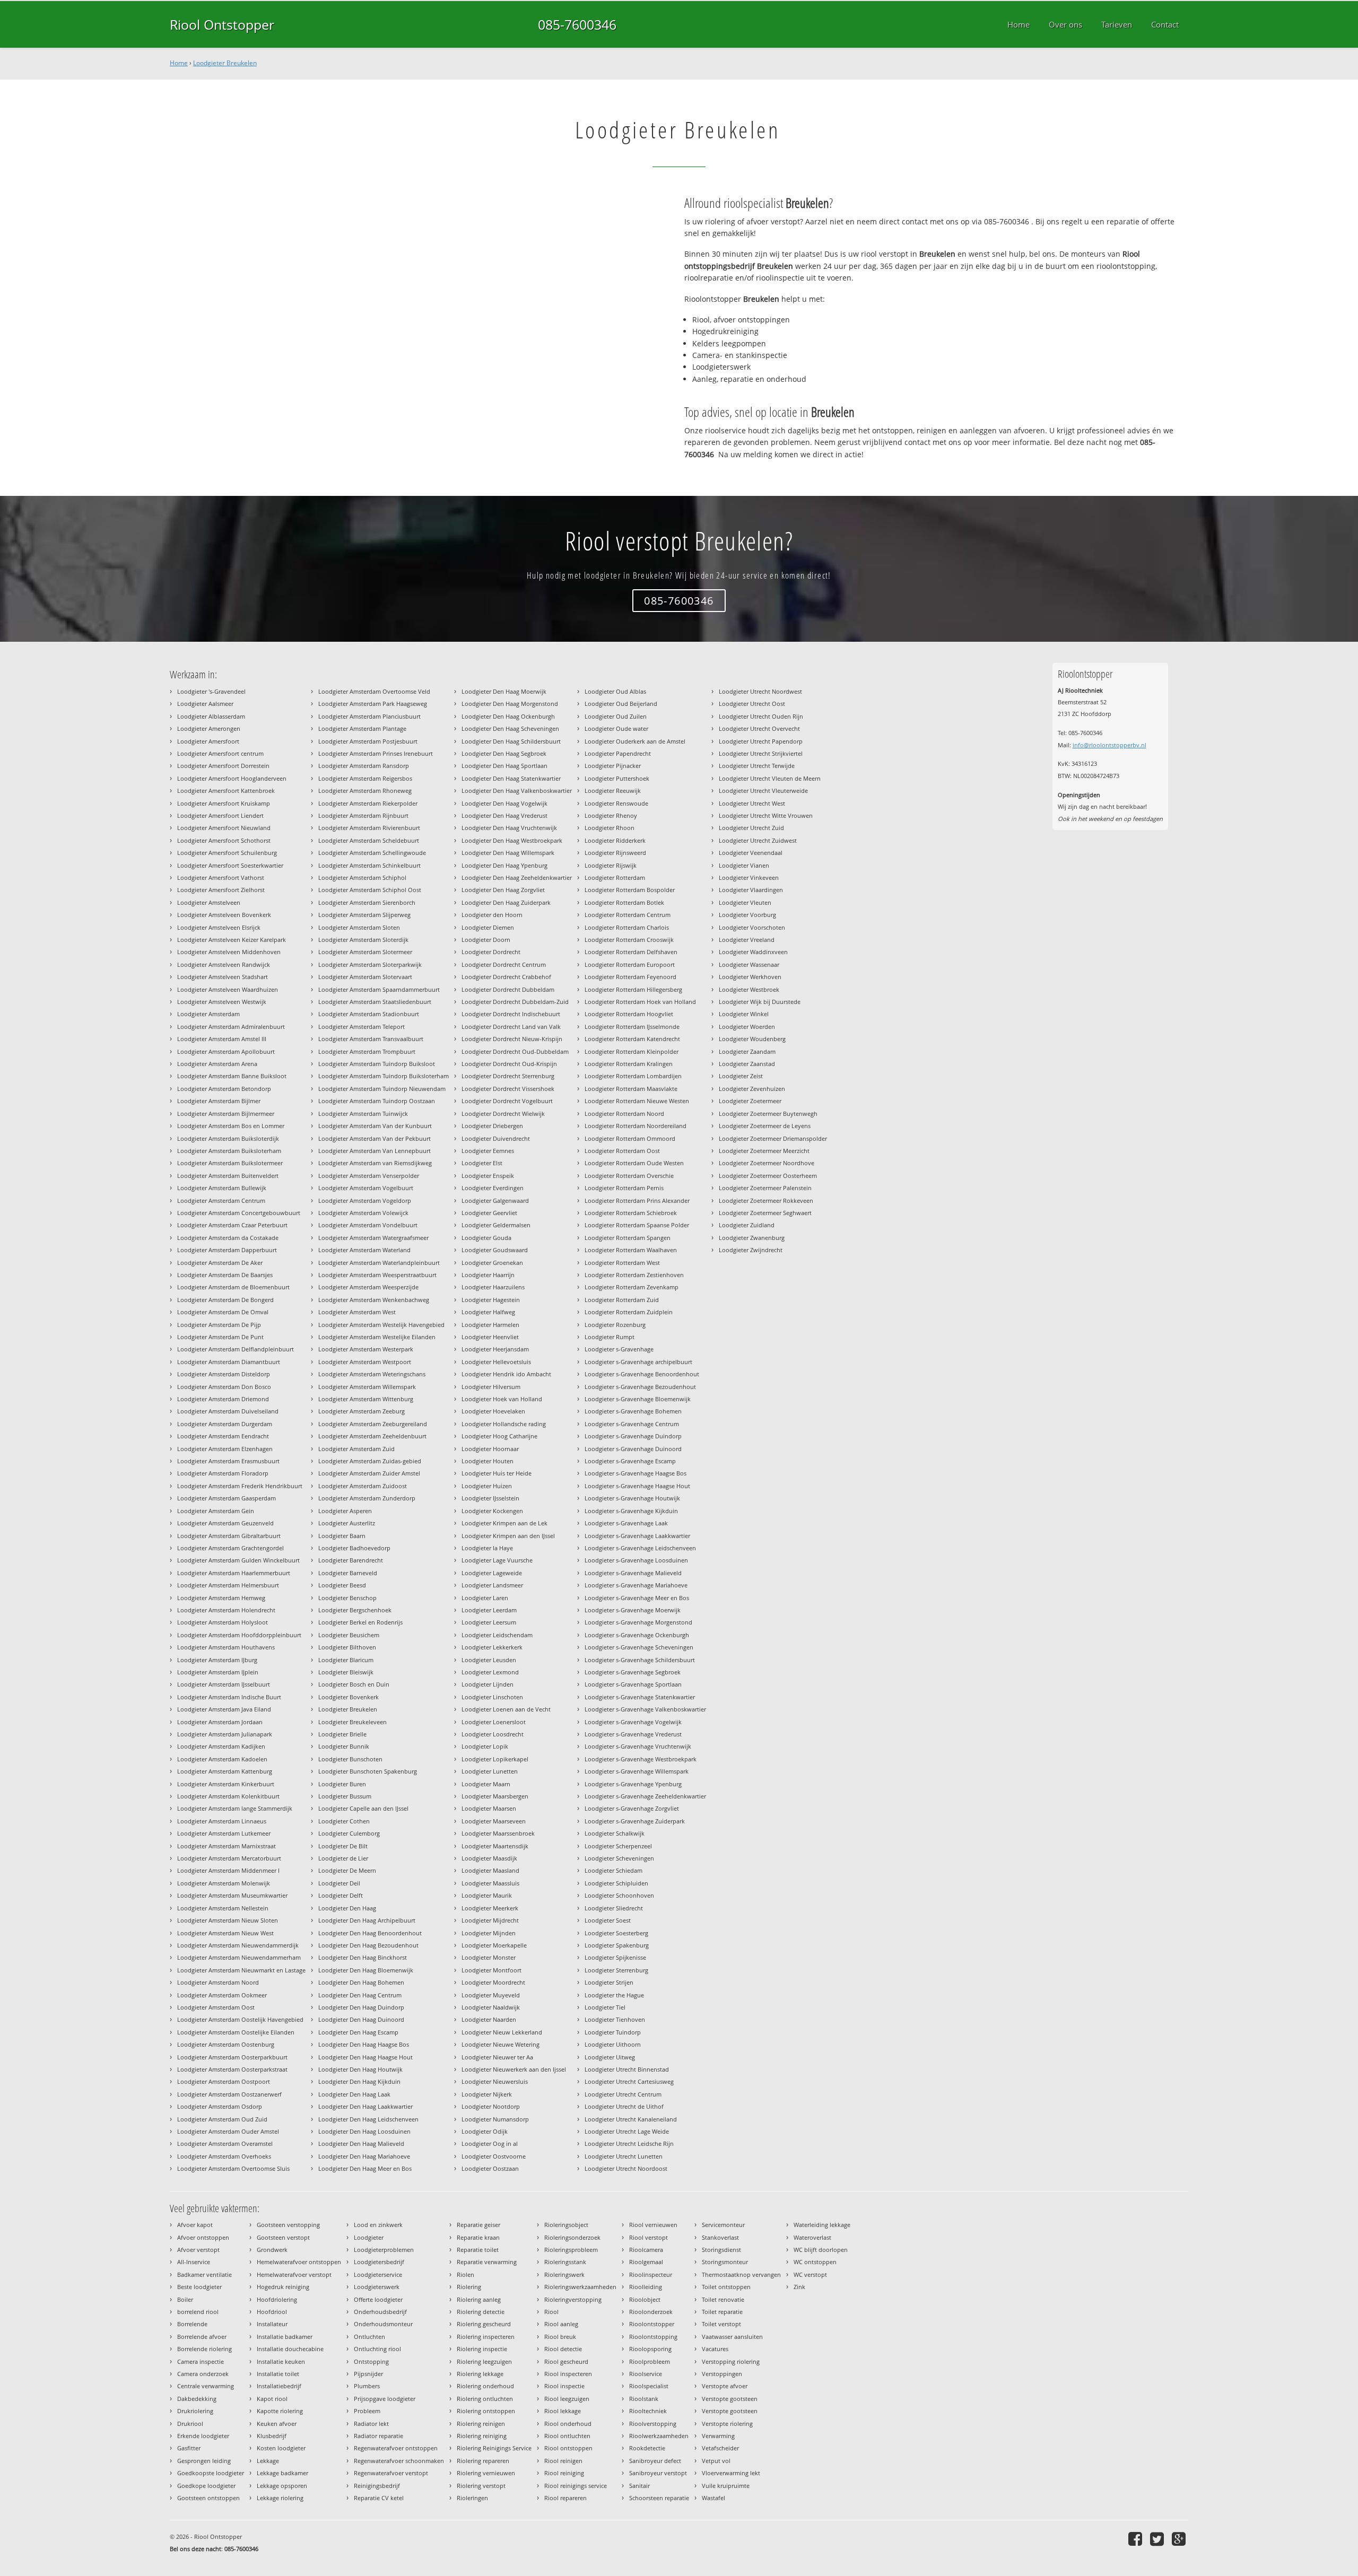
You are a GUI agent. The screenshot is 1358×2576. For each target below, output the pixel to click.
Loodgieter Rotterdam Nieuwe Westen (637, 1101)
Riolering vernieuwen (486, 2473)
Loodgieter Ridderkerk (615, 840)
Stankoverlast (720, 2237)
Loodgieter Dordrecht (491, 952)
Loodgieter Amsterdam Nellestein (223, 1908)
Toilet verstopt (721, 2324)
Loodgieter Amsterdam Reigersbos (365, 778)
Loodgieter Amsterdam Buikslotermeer (230, 1163)
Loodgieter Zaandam (747, 1051)
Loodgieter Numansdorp (495, 2119)
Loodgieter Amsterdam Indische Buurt (229, 1697)
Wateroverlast (812, 2237)
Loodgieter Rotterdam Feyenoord (630, 977)
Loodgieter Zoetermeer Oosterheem (768, 1176)
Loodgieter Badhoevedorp (354, 1548)
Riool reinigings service (576, 2486)
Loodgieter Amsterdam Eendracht (223, 1436)
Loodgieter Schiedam (613, 1870)
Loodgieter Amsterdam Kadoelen (222, 1759)
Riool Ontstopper (222, 24)
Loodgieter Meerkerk (490, 1908)
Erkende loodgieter (203, 2436)
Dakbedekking (197, 2399)
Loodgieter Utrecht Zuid (751, 828)
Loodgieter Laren (485, 1598)
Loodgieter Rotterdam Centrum (628, 915)
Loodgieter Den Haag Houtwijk (360, 2069)
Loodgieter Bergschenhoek (355, 1610)
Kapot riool (272, 2399)
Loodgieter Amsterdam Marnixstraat (227, 1846)
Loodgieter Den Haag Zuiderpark (506, 902)
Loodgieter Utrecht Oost (752, 704)
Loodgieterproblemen (384, 2250)
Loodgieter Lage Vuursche (497, 1560)
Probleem (367, 2411)
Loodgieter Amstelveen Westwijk (222, 1002)
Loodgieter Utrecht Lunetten (624, 2156)
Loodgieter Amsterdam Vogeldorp (365, 1200)
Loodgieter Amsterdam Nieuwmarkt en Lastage (241, 1970)
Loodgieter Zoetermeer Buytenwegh (768, 1114)
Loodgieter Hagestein (491, 1300)
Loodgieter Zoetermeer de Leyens (765, 1126)
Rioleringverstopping (573, 2299)
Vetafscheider (720, 2448)
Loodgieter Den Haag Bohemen (361, 1982)
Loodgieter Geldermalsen (496, 1225)
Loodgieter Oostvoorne (494, 2156)
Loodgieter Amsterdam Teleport (362, 1027)
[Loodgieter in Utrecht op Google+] (1180, 2539)
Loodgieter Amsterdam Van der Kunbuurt (375, 1126)
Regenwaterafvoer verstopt (391, 2473)
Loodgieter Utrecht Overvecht (759, 728)
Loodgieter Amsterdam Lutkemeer (224, 1833)
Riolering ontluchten (485, 2399)
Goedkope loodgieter (206, 2486)
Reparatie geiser (478, 2225)
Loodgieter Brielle (342, 1734)
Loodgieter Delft (341, 1895)
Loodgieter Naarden (489, 2019)
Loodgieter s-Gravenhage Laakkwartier (637, 1536)
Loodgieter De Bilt (343, 1846)
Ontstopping (371, 2361)
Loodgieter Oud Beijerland (621, 704)
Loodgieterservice (378, 2274)
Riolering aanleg (479, 2299)
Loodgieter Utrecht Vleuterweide (763, 791)
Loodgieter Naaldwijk (491, 2007)
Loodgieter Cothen (344, 1821)
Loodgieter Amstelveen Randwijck (224, 964)
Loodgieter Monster (489, 1957)
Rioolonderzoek (651, 2312)
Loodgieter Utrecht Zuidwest (758, 840)
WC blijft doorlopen (821, 2250)
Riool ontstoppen (568, 2448)
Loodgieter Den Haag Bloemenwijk (366, 1970)
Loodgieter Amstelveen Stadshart (223, 977)
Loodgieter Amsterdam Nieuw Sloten (228, 1920)
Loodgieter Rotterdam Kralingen (629, 1064)
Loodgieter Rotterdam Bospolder (630, 890)
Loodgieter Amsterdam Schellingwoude (372, 853)
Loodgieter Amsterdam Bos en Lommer (231, 1126)
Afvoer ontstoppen (203, 2237)
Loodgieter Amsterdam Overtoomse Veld (374, 691)
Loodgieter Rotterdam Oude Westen (634, 1163)
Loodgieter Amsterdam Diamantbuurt (229, 1362)
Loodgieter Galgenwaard (495, 1200)
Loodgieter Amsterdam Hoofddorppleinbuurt (239, 1635)
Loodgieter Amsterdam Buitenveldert (228, 1176)
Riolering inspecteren (486, 2337)
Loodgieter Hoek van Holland (502, 1399)
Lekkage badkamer (282, 2473)
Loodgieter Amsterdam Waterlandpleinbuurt (379, 1263)
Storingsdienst (721, 2250)
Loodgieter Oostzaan (490, 2168)
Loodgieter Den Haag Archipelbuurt (367, 1920)
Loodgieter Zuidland (747, 1225)
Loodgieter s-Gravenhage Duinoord (633, 1449)
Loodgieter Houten (488, 1461)
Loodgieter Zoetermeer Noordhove (767, 1163)
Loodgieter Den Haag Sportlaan (504, 766)
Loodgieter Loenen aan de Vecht (506, 1709)
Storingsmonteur (725, 2262)
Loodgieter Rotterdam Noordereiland (636, 1126)
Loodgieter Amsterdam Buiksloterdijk (228, 1138)
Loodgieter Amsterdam (208, 1014)
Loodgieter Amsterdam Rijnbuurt (363, 815)
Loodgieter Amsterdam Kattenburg (225, 1771)
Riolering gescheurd (484, 2324)
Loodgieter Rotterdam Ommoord (630, 1138)
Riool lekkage (563, 2411)
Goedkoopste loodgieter (211, 2473)
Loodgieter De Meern (347, 1870)
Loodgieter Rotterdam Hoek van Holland (640, 1002)
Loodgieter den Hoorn (492, 915)
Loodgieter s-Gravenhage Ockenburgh (637, 1635)
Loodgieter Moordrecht (493, 1982)
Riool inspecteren (568, 2374)
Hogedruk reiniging (283, 2287)
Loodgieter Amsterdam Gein (216, 1511)
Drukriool (190, 2424)
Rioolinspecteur (651, 2274)
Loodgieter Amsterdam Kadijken (221, 1746)
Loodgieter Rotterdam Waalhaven (631, 1250)
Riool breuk (560, 2337)
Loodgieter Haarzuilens (493, 1287)
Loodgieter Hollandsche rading (504, 1424)
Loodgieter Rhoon (610, 828)
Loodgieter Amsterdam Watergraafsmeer (373, 1238)
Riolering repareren (483, 2461)
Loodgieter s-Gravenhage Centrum (632, 1424)
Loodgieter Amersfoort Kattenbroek (226, 791)
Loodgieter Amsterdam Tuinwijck (363, 1114)
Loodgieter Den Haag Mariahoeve (364, 2156)
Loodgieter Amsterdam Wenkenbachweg (374, 1300)
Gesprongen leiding (204, 2461)
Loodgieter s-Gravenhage (619, 1349)
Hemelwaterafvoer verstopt (294, 2274)
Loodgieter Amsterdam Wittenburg (366, 1399)
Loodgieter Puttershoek (617, 778)
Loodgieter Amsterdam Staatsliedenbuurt (375, 1002)
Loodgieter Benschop (347, 1598)
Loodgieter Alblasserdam (211, 716)
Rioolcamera (646, 2250)
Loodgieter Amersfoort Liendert (220, 815)
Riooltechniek (648, 2411)
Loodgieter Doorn (486, 940)
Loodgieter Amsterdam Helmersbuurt (228, 1585)
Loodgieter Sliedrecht (614, 1908)
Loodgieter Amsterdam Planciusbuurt (369, 716)
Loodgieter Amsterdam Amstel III (222, 1039)
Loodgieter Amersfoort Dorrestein (223, 766)
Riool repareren (565, 2498)
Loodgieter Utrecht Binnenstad (627, 2069)
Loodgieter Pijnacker (613, 766)
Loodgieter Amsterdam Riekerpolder (368, 803)
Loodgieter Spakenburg (617, 1945)
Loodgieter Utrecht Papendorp (761, 741)
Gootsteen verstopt (283, 2237)
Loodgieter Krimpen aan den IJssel (508, 1536)
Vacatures (715, 2349)
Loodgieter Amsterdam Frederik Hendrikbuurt (240, 1486)
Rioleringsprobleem (571, 2250)
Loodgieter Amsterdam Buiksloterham (229, 1151)
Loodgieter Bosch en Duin (354, 1684)
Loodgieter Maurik (487, 1895)
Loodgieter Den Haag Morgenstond (510, 704)
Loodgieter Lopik (485, 1746)
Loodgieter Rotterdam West (622, 1263)
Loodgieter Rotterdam (615, 877)
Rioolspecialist (649, 2386)
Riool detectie (563, 2349)
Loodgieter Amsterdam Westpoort (365, 1362)
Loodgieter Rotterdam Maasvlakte (631, 1089)
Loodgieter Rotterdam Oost (622, 1151)
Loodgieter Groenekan (492, 1263)
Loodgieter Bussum (345, 1796)
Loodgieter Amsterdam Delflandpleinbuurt (236, 1349)
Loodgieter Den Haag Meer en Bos (365, 2168)
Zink (799, 2287)
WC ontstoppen (815, 2262)
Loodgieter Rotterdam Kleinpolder (632, 1051)
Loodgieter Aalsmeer (205, 704)
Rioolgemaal (646, 2262)
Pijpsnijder (368, 2374)
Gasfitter (189, 2448)
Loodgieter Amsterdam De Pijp (219, 1325)
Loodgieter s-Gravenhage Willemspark (637, 1771)
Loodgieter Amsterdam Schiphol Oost (370, 890)
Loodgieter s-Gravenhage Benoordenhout (642, 1374)
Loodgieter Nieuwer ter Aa (497, 2057)
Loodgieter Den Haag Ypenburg (504, 865)
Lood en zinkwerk (378, 2225)
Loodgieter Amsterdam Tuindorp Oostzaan (377, 1101)
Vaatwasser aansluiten (732, 2337)
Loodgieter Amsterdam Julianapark (225, 1734)
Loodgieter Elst (482, 1163)
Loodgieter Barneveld (348, 1573)
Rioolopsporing (650, 2349)
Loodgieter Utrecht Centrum (623, 2094)
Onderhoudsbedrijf (380, 2312)
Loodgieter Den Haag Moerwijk (504, 691)
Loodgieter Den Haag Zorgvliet (503, 890)
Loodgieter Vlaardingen (751, 890)
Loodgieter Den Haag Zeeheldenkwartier (517, 877)
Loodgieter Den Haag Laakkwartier (365, 2106)
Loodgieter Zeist (741, 1076)
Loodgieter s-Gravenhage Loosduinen (636, 1560)
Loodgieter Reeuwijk (613, 791)
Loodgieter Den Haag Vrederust (504, 815)
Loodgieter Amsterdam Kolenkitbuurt (228, 1796)
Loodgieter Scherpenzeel (618, 1846)
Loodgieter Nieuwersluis (495, 2081)
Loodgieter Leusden (489, 1660)
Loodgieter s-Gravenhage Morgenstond (638, 1622)
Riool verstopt (648, 2237)
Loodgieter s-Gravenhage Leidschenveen (640, 1548)
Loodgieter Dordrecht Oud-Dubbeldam (515, 1051)
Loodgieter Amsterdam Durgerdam (225, 1424)
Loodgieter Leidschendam (497, 1635)
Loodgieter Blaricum (346, 1660)
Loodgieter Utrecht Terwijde (757, 766)
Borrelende (192, 2324)
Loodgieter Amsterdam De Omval (223, 1312)
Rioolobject (645, 2299)
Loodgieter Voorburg (747, 915)
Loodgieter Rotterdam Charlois (627, 927)
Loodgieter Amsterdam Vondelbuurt (368, 1225)
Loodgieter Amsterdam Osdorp (220, 2106)
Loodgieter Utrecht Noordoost (626, 2168)
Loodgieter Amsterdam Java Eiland (224, 1709)
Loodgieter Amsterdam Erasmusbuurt (228, 1461)
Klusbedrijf (272, 2436)
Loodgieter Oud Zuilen (616, 716)
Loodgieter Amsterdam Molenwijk (224, 1883)
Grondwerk (272, 2250)
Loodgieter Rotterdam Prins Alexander (637, 1200)
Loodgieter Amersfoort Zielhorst (221, 890)
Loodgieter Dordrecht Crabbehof (506, 977)
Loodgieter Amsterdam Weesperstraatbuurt (377, 1275)
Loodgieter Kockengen (492, 1511)
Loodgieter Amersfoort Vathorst (221, 877)
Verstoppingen (722, 2374)
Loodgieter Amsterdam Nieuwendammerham (239, 1957)
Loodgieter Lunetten (490, 1771)
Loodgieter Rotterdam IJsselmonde (632, 1027)
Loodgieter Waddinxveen (753, 952)
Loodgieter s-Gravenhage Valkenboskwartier (645, 1709)
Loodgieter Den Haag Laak (354, 2094)
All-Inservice (194, 2262)
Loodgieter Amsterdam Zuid (356, 1449)
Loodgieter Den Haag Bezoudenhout (368, 1945)
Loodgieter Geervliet (489, 1213)
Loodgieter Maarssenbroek (498, 1833)
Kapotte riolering (280, 2411)
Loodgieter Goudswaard (495, 1250)
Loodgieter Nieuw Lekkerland (502, 2032)
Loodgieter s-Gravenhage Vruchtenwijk (638, 1746)
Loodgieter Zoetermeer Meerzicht (764, 1151)
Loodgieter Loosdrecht (493, 1734)
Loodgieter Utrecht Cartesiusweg (629, 2081)
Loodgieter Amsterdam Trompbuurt (367, 1051)
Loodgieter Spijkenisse (615, 1957)
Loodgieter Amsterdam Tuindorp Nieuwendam (382, 1089)
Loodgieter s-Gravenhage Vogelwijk (633, 1722)
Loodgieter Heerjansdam (495, 1349)
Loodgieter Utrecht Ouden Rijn (761, 716)
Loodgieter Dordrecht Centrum (504, 964)
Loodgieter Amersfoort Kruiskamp (224, 803)
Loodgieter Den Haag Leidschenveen (368, 2119)
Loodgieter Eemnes (488, 1151)
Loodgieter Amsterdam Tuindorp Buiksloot (377, 1064)
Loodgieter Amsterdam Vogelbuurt (366, 1188)
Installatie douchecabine (290, 2349)
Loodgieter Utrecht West (752, 803)
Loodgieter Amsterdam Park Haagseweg (373, 704)
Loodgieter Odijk (485, 2131)
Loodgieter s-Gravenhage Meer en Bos (637, 1598)
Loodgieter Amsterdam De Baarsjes (225, 1275)
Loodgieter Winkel (744, 1014)
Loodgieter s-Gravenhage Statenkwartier (640, 1697)
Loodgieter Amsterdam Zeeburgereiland (373, 1424)
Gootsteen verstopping (288, 2225)
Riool (551, 2312)
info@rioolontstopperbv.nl (1109, 745)
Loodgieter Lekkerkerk (492, 1647)
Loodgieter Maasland (490, 1870)
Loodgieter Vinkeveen (749, 877)
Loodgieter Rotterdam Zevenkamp (632, 1287)
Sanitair (639, 2486)
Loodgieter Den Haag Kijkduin (359, 2081)
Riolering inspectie (482, 2349)
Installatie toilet (278, 2374)
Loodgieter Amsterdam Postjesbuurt (368, 741)
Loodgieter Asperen (345, 1511)
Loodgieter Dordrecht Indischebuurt (511, 1014)
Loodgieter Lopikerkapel (495, 1759)
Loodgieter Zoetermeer (750, 1101)
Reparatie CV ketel (379, 2498)
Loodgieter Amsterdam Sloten (359, 927)
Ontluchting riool (377, 2349)
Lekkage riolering (280, 2498)
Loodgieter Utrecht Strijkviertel (761, 753)
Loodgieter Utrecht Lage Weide (627, 2131)
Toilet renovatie (723, 2299)
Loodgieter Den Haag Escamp (358, 2032)
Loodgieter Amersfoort (208, 741)
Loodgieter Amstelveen (209, 902)
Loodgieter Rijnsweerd (615, 853)
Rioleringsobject (566, 2225)
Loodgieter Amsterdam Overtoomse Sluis (233, 2168)
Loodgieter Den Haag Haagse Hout (365, 2057)
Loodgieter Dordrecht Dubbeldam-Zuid (515, 1002)
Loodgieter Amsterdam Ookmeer (222, 1995)
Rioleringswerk (564, 2274)
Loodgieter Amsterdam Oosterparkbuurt (232, 2057)
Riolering (469, 2287)
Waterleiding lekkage (822, 2225)
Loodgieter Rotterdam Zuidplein (629, 1312)
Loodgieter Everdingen (493, 1188)
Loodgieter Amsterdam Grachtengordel (230, 1548)
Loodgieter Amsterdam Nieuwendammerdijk (238, 1945)
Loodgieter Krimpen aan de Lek (504, 1523)
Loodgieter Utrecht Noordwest (760, 691)
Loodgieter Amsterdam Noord (218, 1982)
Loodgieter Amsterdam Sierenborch (367, 902)
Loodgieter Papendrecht (618, 753)
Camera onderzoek (203, 2374)
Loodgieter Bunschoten (350, 1759)
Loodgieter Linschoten (492, 1697)
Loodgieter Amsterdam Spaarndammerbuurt (379, 989)
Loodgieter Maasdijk (489, 1858)
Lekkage (268, 2461)
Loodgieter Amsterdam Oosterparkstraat (232, 2069)
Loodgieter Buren (342, 1784)
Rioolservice (646, 2374)
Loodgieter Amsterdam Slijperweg (364, 915)
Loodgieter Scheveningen (619, 1858)
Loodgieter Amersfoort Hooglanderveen (232, 778)
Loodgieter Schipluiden (616, 1883)
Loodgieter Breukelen (225, 63)
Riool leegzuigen (567, 2399)
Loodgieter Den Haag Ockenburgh (508, 716)
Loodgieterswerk (377, 2287)
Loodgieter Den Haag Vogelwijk (504, 803)
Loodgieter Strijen (609, 1982)
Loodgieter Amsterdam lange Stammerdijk (235, 1808)
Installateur (272, 2324)
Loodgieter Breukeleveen (352, 1722)
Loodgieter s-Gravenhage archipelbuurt (638, 1362)
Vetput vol (716, 2461)
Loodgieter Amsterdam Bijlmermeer (226, 1114)
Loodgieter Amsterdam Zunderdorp (367, 1498)
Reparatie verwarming (487, 2262)
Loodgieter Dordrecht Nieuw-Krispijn (512, 1039)
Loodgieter (369, 2237)
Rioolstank (644, 2399)
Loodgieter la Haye (487, 1548)
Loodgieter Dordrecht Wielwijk (503, 1114)
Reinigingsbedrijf (377, 2486)
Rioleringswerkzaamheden (580, 2287)
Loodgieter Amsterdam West (357, 1312)
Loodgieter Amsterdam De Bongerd (225, 1300)
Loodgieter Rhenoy (611, 815)
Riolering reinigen (481, 2424)
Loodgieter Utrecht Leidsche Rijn (629, 2143)
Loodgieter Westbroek (749, 989)
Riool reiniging (564, 2473)
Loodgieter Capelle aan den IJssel (363, 1808)
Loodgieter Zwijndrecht (751, 1250)
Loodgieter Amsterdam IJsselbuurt (224, 1684)
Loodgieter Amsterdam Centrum (221, 1200)
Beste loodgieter (199, 2287)
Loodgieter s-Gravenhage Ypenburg (633, 1784)
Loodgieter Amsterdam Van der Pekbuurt (375, 1138)
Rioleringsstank (565, 2262)
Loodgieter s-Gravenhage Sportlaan (633, 1684)
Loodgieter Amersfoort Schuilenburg (227, 853)
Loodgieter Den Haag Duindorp (361, 2007)
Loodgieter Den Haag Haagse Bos (364, 2044)
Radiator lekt (371, 2424)
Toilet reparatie (722, 2312)
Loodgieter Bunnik (344, 1746)
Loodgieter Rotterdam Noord (624, 1114)
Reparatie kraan (478, 2237)
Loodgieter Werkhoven (750, 977)
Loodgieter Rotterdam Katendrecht (632, 1039)
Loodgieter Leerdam (489, 1610)
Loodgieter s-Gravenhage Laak (626, 1523)
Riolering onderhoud (485, 2386)
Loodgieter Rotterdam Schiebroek (631, 1213)
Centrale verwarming (206, 2386)
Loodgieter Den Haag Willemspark (508, 853)
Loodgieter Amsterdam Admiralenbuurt (231, 1027)
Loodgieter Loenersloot (494, 1722)
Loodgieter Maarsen (489, 1808)
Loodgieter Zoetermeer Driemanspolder (773, 1138)
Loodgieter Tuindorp (613, 2032)
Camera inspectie (201, 2361)
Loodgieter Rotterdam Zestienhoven (634, 1275)
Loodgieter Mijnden (489, 1933)
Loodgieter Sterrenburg (616, 1970)
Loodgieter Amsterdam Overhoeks (224, 2156)
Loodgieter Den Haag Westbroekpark (512, 840)
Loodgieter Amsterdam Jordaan (220, 1722)
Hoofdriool (272, 2312)
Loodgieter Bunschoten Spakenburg (368, 1771)
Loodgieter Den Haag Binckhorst (363, 1957)
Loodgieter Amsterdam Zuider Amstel (369, 1473)
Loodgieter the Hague (614, 1995)
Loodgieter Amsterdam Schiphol (362, 877)
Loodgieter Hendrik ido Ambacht (506, 1374)
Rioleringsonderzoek (572, 2237)
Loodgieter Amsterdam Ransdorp (364, 766)
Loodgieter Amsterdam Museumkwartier (232, 1895)
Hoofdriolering (277, 2299)
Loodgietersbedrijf (379, 2262)
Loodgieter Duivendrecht (496, 1138)
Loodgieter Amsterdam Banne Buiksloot (232, 1076)
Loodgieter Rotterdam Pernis (624, 1188)
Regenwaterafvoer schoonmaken (399, 2461)
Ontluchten (369, 2337)
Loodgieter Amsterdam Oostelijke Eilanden (236, 2032)
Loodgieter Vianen (744, 865)
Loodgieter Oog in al (490, 2143)
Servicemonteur (723, 2225)
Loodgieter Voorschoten (752, 927)
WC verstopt (810, 2274)
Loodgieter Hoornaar (490, 1449)
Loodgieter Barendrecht (351, 1560)
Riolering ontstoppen (486, 2411)
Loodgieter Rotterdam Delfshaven (631, 952)
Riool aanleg (561, 2324)
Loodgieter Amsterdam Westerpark (366, 1349)
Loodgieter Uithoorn (613, 2044)
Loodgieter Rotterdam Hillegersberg (633, 989)
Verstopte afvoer (725, 2386)
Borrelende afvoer (202, 2337)
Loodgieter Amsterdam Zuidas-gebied (370, 1461)
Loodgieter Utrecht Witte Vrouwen (766, 815)
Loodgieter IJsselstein (490, 1498)
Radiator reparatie (378, 2436)
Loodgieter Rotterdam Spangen (628, 1238)
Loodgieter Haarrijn (488, 1275)
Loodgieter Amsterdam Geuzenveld (225, 1523)
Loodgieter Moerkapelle (494, 1945)
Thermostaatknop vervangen (741, 2274)
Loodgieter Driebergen (492, 1126)
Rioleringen (472, 2498)
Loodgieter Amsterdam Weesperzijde (368, 1287)
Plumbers (367, 2386)
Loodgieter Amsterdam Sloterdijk (363, 940)
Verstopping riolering (731, 2361)
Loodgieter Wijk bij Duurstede (760, 1002)
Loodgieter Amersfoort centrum (220, 753)
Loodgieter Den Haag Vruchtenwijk (509, 828)
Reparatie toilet (478, 2250)
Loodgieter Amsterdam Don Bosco (224, 1387)
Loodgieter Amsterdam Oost (216, 2007)
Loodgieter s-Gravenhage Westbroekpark (641, 1759)
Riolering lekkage (480, 2374)
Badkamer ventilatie (204, 2274)
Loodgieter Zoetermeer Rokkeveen (766, 1200)
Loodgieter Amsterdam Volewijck (363, 1213)
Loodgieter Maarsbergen (495, 1796)
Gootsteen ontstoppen (208, 2498)
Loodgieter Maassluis (490, 1883)
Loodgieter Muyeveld (491, 1995)
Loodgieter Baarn (342, 1536)
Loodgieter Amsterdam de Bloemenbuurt (233, 1287)
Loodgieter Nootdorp (491, 2106)
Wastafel (713, 2498)
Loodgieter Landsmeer (492, 1585)
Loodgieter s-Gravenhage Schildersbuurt (640, 1660)
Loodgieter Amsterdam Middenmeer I (228, 1870)
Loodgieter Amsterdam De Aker (220, 1263)
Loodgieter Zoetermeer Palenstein (765, 1188)
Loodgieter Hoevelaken (493, 1411)
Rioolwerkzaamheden (659, 2436)
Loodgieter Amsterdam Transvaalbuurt (371, 1039)
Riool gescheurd (566, 2361)
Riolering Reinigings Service (494, 2448)
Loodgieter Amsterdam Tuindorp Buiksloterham (384, 1076)
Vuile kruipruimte (726, 2486)
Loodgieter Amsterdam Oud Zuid (222, 2119)
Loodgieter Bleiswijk (346, 1672)
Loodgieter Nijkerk (487, 2094)
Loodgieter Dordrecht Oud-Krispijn (509, 1064)
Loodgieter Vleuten (745, 902)
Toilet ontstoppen (726, 2287)
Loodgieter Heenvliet (490, 1337)
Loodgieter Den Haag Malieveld (361, 2143)
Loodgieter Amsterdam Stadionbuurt (369, 1014)
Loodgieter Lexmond (490, 1672)
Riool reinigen (563, 2461)
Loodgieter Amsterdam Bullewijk (222, 1188)
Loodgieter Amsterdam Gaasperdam (227, 1498)
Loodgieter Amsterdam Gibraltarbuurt (229, 1536)
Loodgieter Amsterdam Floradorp (223, 1473)
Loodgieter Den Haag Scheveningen (510, 728)
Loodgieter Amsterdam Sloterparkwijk (370, 964)
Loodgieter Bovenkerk (349, 1697)
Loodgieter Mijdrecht (490, 1920)
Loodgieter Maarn (486, 1784)
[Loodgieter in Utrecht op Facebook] (1137, 2539)
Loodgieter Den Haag (347, 1908)
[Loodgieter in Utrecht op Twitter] (1158, 2539)
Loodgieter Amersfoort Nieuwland (224, 828)
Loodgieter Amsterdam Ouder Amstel (228, 2131)
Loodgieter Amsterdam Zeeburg (362, 1411)
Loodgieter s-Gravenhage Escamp (630, 1461)
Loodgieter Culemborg (349, 1833)
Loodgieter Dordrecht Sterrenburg (508, 1076)
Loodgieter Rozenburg (615, 1325)
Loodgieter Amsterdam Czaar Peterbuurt (232, 1225)
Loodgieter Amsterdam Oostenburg (226, 2044)
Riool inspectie (564, 2386)
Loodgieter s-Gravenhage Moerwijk (633, 1610)
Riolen (465, 2274)
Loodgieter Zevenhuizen (752, 1089)
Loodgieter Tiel (605, 2007)
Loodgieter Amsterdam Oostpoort (224, 2081)
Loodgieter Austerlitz (347, 1523)
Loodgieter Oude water (616, 728)
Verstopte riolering (727, 2424)
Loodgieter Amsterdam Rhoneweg (365, 791)
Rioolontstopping (653, 2337)
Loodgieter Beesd (342, 1585)
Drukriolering (195, 2411)
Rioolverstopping (653, 2424)
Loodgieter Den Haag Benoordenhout (370, 1933)
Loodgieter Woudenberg (752, 1039)
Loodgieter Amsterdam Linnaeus (222, 1821)
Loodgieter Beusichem (349, 1635)
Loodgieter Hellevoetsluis (496, 1362)
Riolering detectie (481, 2312)
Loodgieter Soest (608, 1920)
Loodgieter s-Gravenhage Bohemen (633, 1411)
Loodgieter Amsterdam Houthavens (226, 1647)
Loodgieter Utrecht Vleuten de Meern (770, 778)
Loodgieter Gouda (486, 1238)
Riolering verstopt (481, 2486)
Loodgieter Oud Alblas (615, 691)
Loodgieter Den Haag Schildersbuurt (511, 741)
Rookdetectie (647, 2448)
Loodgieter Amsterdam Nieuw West (225, 1933)
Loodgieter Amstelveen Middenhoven (229, 952)
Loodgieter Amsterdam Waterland (364, 1250)
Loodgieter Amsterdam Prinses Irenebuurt (376, 753)
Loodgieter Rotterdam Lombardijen (633, 1076)
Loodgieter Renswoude (616, 803)
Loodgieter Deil (339, 1883)
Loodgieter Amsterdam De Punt (220, 1337)
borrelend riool (198, 2312)
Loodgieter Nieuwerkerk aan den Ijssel (514, 2069)
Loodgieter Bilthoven (347, 1647)
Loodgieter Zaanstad (747, 1064)
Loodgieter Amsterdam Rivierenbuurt (369, 828)
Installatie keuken (281, 2361)
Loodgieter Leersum (489, 1622)
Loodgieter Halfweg (488, 1312)
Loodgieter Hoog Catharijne (499, 1436)
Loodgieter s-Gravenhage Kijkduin (631, 1511)
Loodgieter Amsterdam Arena (217, 1064)
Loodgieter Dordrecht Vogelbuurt (507, 1101)
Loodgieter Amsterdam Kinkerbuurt (226, 1784)
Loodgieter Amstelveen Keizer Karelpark (232, 940)
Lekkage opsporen (282, 2486)
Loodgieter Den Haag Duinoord (361, 2019)
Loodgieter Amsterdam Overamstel (225, 2143)
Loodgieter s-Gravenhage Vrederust (633, 1734)
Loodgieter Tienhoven (615, 2019)
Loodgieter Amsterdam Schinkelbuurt (369, 865)
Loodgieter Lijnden (488, 1684)
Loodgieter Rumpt (610, 1337)
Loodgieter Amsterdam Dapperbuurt (227, 1250)
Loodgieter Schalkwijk (615, 1833)
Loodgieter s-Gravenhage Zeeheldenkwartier (645, 1796)
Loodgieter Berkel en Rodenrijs (360, 1622)
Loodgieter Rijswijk (611, 865)
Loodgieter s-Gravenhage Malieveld (633, 1573)
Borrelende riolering (204, 2349)
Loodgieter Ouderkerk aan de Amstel (635, 741)
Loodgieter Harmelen (490, 1325)
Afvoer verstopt (198, 2250)
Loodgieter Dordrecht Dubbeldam (508, 989)
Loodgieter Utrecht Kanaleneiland (631, 2119)
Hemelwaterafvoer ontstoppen (299, 2262)
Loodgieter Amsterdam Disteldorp (224, 1374)
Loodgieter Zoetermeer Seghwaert (765, 1213)
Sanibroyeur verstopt (658, 2473)
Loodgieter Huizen (487, 1486)
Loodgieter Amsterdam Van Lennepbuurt (375, 1151)
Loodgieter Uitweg (610, 2057)
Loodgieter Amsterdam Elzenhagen (225, 1449)
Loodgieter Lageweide (492, 1573)
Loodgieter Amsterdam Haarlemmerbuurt (234, 1573)
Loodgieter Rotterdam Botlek (624, 902)
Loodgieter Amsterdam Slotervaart (365, 977)
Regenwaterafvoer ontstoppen (396, 2448)
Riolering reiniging (482, 2436)
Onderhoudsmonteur (383, 2324)
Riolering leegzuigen (484, 2361)
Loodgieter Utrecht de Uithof (624, 2106)
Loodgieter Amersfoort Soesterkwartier (230, 865)
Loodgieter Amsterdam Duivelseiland (228, 1411)
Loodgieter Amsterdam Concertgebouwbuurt (239, 1213)
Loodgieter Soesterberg (616, 1933)
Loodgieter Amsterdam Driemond (223, 1399)
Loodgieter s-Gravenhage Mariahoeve (636, 1585)
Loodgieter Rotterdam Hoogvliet (629, 1014)
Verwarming (718, 2436)
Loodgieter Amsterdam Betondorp (224, 1089)
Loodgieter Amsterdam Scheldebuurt (369, 840)
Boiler (185, 2299)
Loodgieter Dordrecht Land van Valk (511, 1027)
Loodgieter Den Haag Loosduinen (364, 2131)
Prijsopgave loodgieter (385, 2399)
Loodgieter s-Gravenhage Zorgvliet (632, 1808)
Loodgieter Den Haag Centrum (360, 1995)
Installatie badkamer (285, 2337)
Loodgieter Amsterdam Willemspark (367, 1387)
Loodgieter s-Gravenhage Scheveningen (639, 1647)
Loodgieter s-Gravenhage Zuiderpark (635, 1821)
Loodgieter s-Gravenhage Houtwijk (632, 1498)
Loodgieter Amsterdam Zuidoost (363, 1486)
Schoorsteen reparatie (659, 2498)
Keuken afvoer (277, 2424)
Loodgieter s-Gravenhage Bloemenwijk (638, 1399)
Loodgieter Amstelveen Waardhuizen (228, 989)
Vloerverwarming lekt (731, 2473)
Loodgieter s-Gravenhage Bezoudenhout (640, 1387)
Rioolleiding (646, 2287)
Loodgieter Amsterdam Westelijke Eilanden (377, 1337)
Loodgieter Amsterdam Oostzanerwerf (229, 2094)
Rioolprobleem (650, 2361)
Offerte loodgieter (378, 2299)
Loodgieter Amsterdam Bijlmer (219, 1101)
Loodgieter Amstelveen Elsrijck (219, 927)
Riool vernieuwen (653, 2225)
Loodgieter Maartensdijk (495, 1846)
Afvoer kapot (195, 2225)
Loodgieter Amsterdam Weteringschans (372, 1374)
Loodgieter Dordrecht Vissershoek (508, 1089)
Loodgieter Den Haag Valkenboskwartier (517, 791)
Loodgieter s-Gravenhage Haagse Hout (637, 1486)
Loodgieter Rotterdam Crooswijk (629, 940)
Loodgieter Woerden (747, 1027)
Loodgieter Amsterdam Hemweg (221, 1598)
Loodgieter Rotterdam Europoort (630, 964)
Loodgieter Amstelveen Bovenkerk (224, 915)
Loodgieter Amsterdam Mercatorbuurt (229, 1858)
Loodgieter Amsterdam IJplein (218, 1672)
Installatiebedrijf (279, 2386)
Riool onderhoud (568, 2424)
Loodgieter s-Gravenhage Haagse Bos (636, 1473)
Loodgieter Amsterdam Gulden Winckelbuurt (238, 1560)
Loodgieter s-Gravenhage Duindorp (633, 1436)
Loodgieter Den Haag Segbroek (504, 753)
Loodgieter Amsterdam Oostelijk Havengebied (240, 2019)
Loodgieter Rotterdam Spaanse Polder (637, 1225)
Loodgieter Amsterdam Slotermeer (365, 952)
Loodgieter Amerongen (209, 728)
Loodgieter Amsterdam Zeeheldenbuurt (372, 1436)
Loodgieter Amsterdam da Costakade (228, 1238)
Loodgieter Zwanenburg (752, 1238)
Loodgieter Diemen (488, 927)
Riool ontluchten (567, 2436)
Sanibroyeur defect (655, 2461)
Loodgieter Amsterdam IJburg (217, 1660)
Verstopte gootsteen (730, 2399)
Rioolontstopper (652, 2324)
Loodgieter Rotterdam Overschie (629, 1176)
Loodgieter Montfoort (491, 1970)
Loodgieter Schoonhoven (619, 1895)
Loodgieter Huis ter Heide (497, 1473)
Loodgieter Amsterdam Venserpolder (369, 1176)
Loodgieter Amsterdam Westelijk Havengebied (381, 1325)
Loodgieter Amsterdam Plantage (362, 728)
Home (179, 63)
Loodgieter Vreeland (747, 940)
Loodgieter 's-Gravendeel (211, 691)
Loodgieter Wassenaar (749, 964)
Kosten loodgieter (281, 2448)
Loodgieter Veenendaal (751, 853)
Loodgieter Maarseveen (494, 1821)
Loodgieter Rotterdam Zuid (622, 1300)
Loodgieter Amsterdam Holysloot (223, 1622)
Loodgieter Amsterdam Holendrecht (226, 1610)
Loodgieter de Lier (343, 1858)
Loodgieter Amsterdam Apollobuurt (226, 1051)
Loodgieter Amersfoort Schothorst (224, 840)
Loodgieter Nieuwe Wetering (500, 2044)
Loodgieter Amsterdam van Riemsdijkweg (375, 1163)
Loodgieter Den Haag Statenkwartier (511, 778)
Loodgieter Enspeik (488, 1176)
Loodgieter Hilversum (491, 1387)
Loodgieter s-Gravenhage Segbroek (633, 1672)
